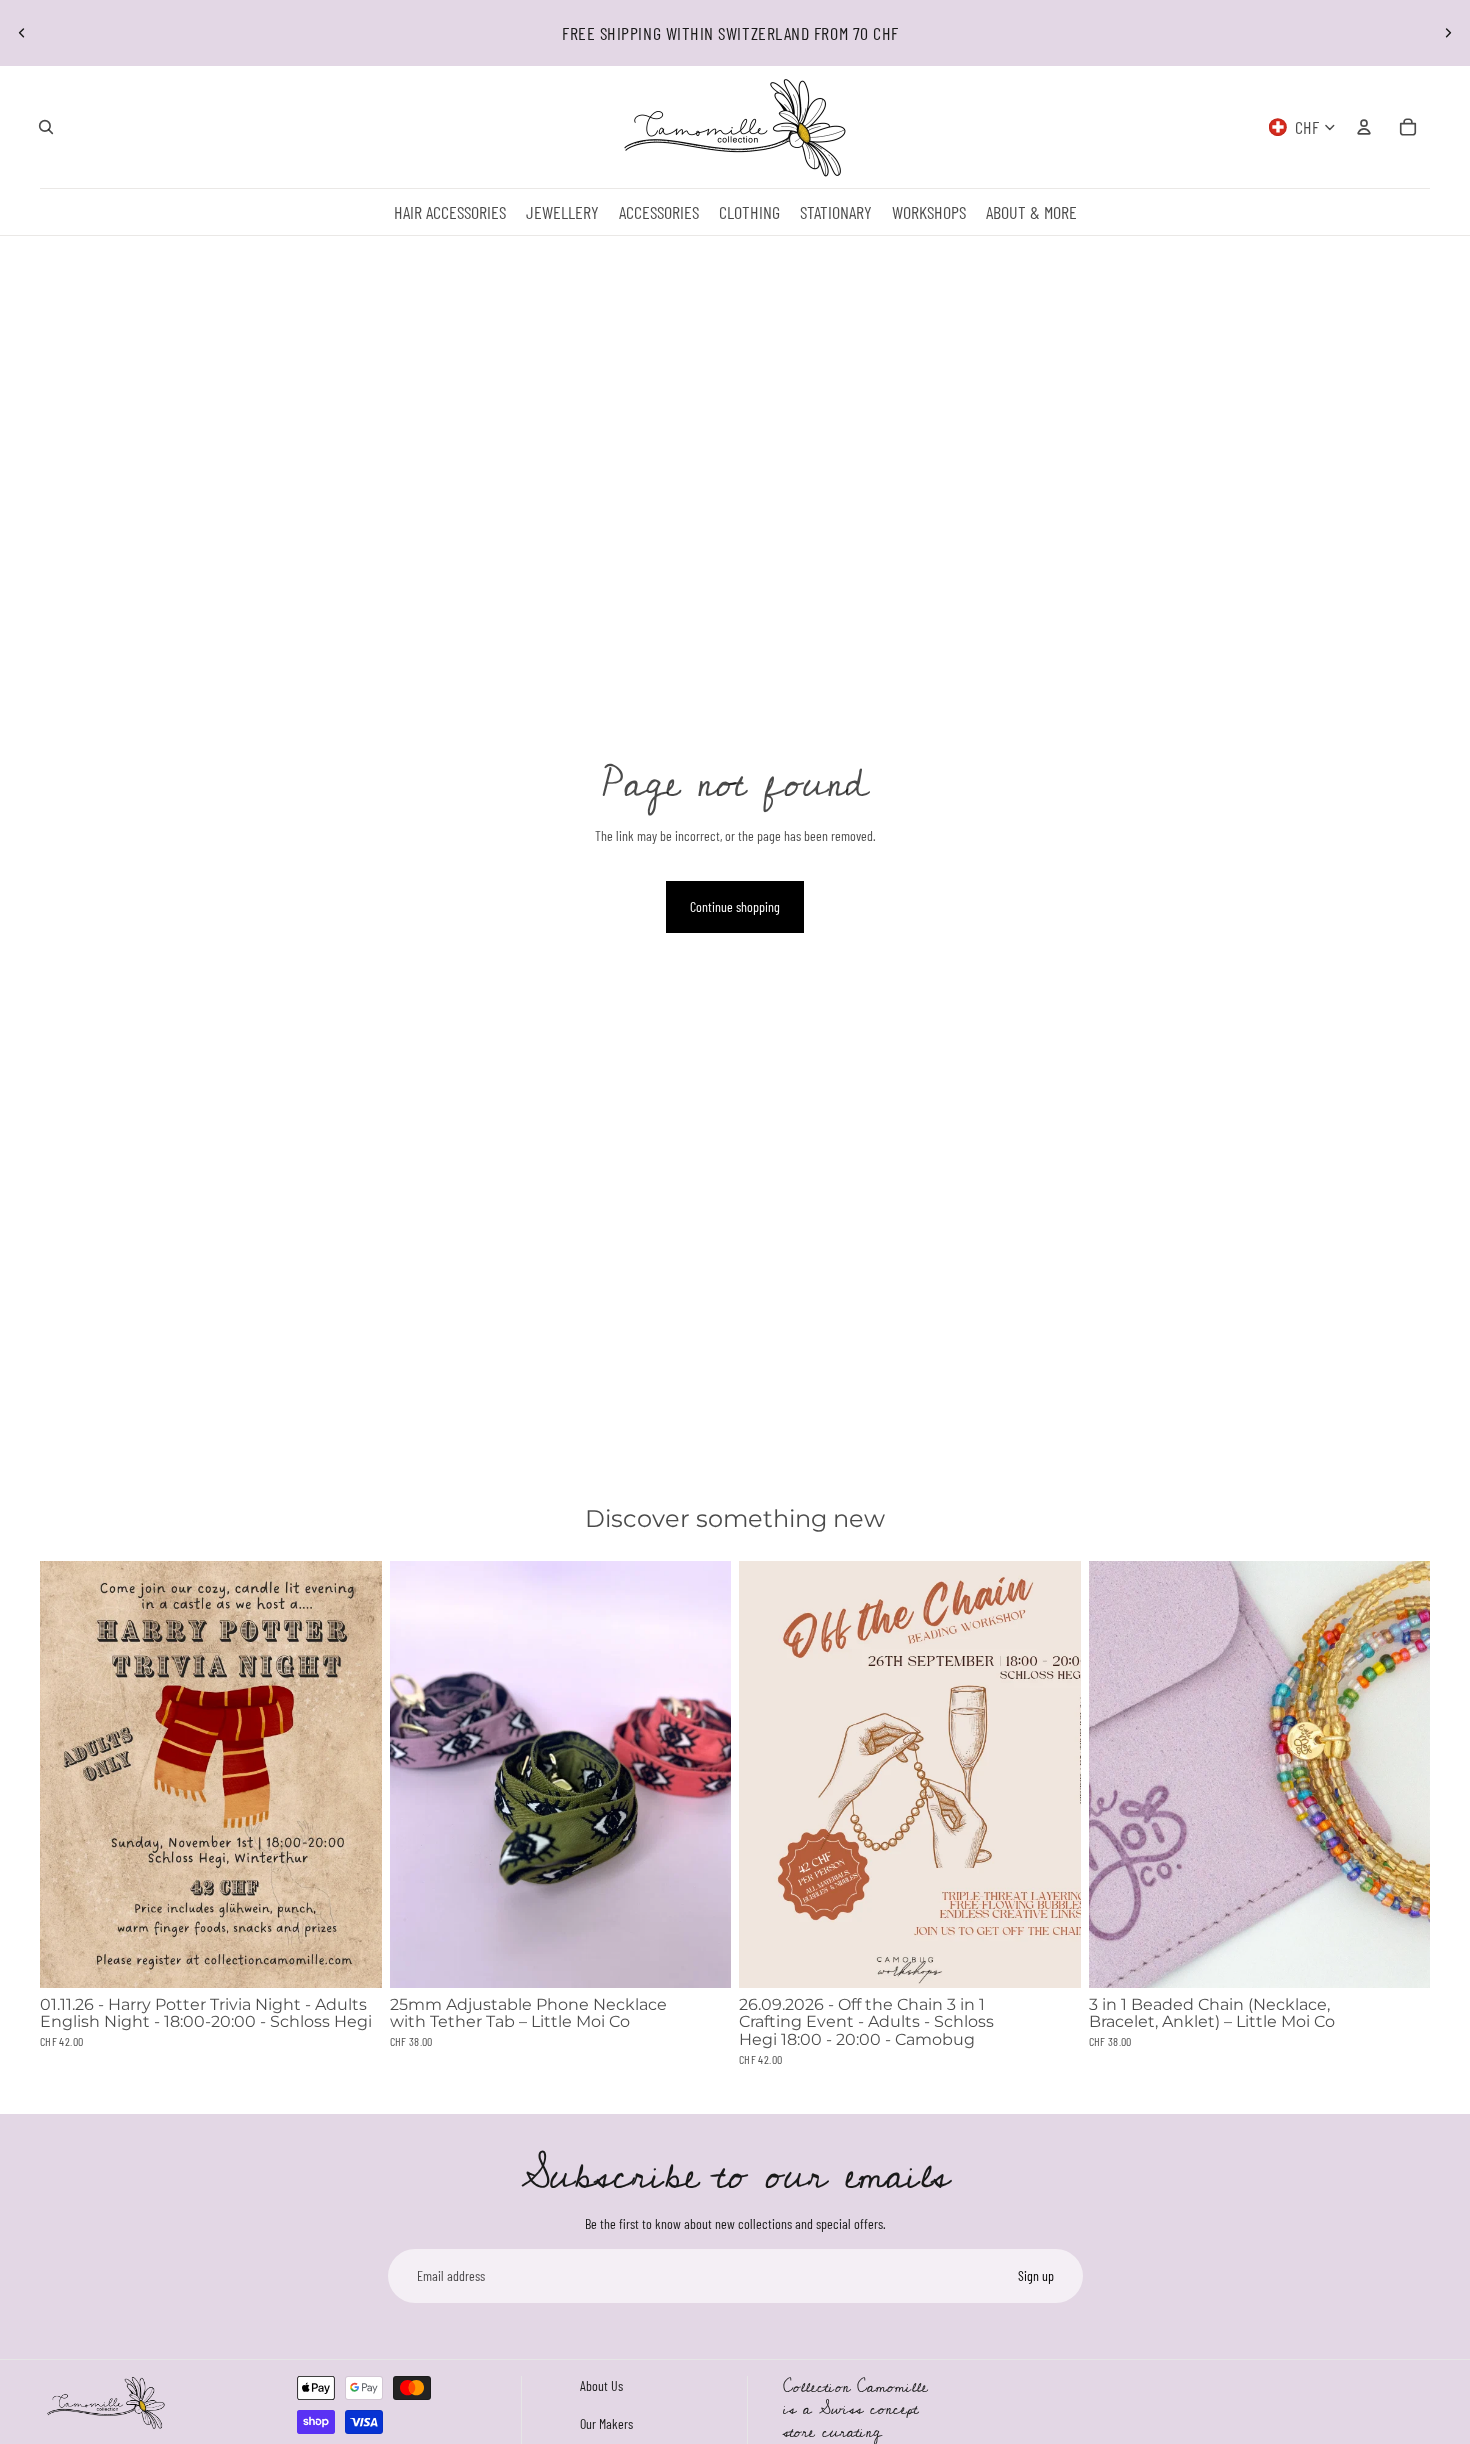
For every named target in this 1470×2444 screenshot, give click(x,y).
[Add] (351, 1957)
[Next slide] (1448, 33)
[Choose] (700, 1957)
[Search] (46, 127)
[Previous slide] (22, 33)
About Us (601, 2385)
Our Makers (606, 2422)
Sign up (1036, 2275)
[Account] (1364, 127)
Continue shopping (735, 906)
